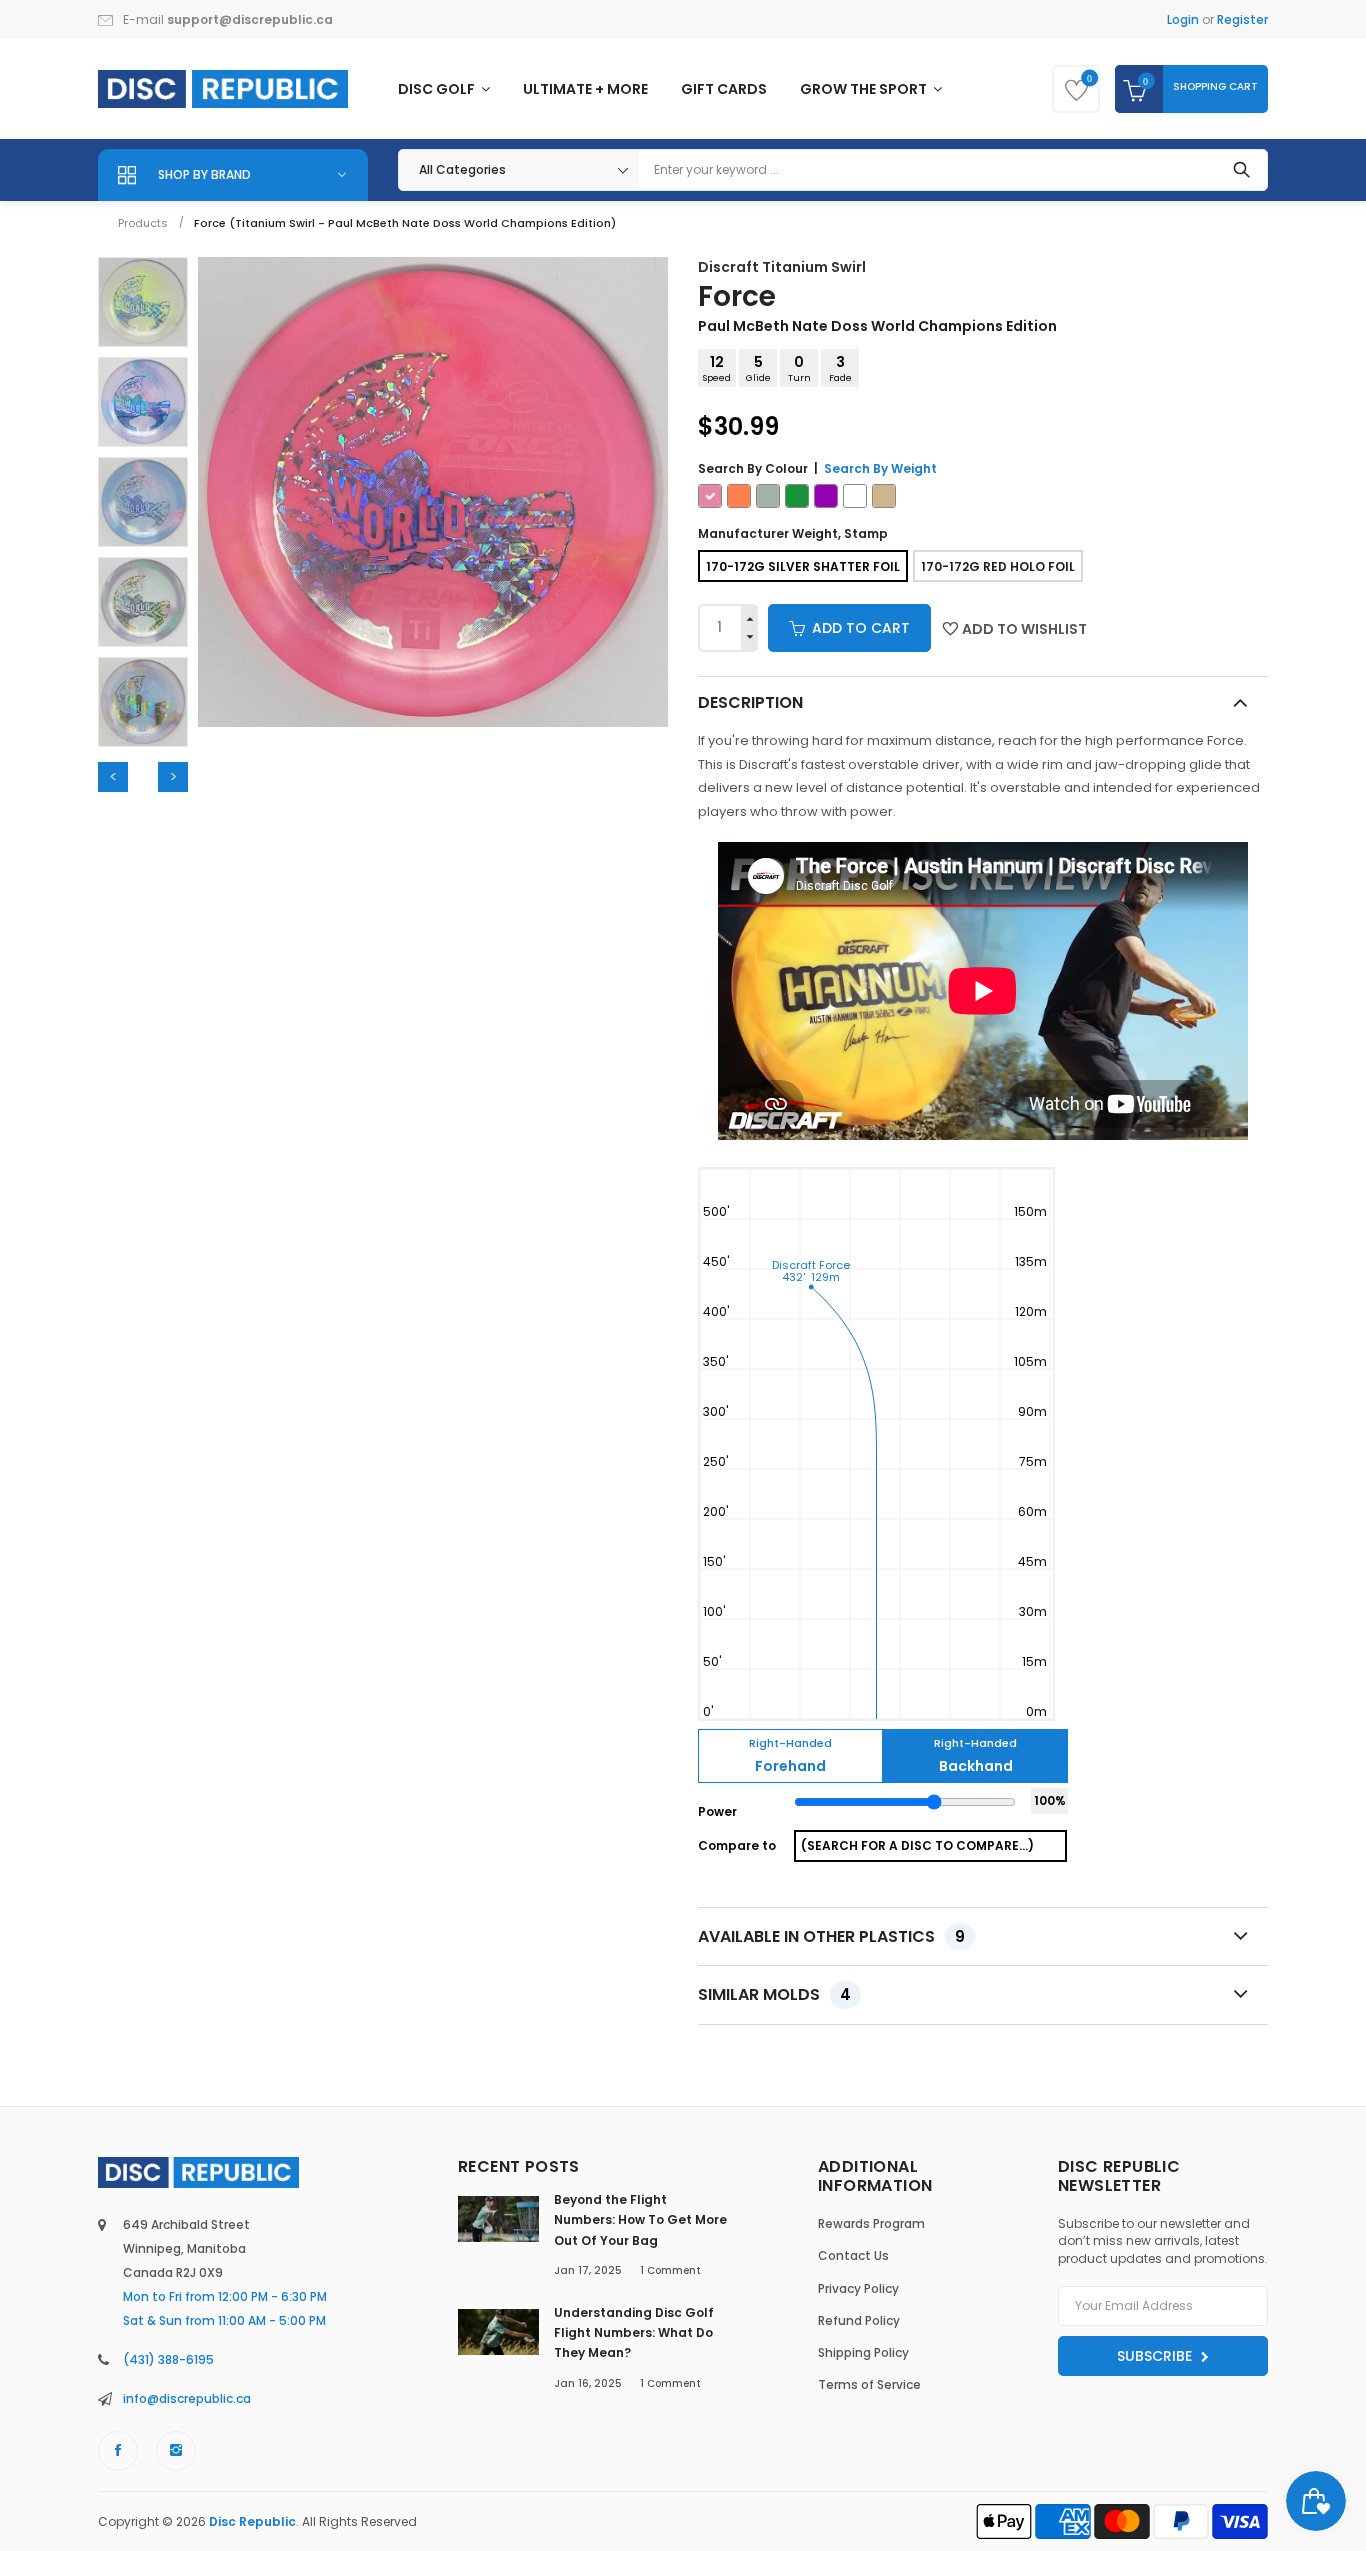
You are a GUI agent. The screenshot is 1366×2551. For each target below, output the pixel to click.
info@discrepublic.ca (187, 2398)
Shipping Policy (863, 2352)
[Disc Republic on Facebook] (118, 2451)
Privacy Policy (858, 2288)
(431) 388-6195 (168, 2359)
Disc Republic (252, 2521)
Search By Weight (880, 468)
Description (750, 702)
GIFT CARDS (724, 89)
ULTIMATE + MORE (585, 89)
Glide (758, 368)
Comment (670, 2270)
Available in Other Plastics (831, 1936)
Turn (799, 368)
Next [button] (173, 777)
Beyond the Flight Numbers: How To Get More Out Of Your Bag (640, 2220)
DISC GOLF (438, 89)
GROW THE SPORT (865, 89)
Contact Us (853, 2255)
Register (1242, 19)
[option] (143, 302)
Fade (840, 368)
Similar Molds (774, 1994)
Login (1183, 19)
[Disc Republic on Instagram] (176, 2451)
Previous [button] (113, 777)
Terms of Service (869, 2384)
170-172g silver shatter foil (803, 566)
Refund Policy (859, 2320)
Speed (717, 368)
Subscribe (1156, 2356)
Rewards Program (871, 2223)
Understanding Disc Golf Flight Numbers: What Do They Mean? (634, 2333)
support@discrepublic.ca (250, 19)
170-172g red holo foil (998, 566)
